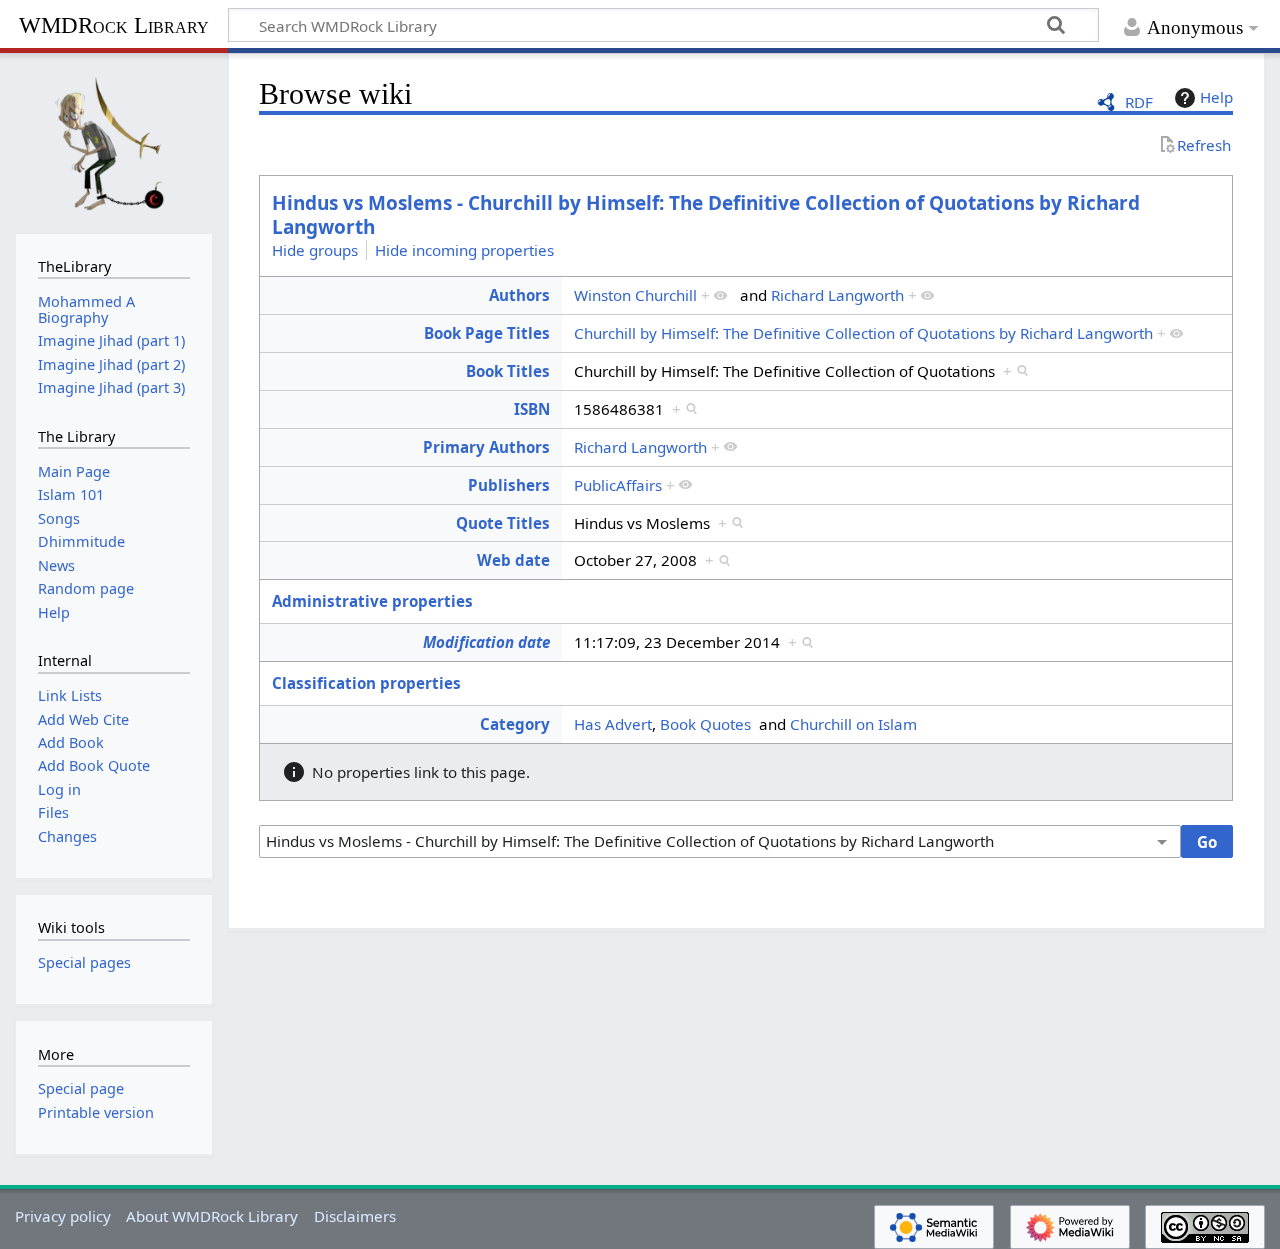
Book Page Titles (487, 333)
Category (515, 724)
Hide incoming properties (464, 249)
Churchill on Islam (853, 724)
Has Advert (613, 724)
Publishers (509, 485)
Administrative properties (372, 601)
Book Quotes (705, 724)
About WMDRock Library (212, 1216)
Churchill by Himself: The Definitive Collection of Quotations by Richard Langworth (863, 333)
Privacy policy (63, 1216)
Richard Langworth (837, 295)
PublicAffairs (618, 485)
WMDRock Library (114, 25)
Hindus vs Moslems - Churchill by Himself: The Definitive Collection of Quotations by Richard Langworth (706, 215)
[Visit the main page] (114, 141)
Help (1216, 97)
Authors (519, 295)
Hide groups (315, 249)
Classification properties (366, 683)
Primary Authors (486, 447)
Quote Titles (503, 523)
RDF (1139, 102)
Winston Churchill (635, 295)
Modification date (486, 642)
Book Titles (508, 371)
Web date (513, 560)
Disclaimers (355, 1216)
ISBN (532, 409)
